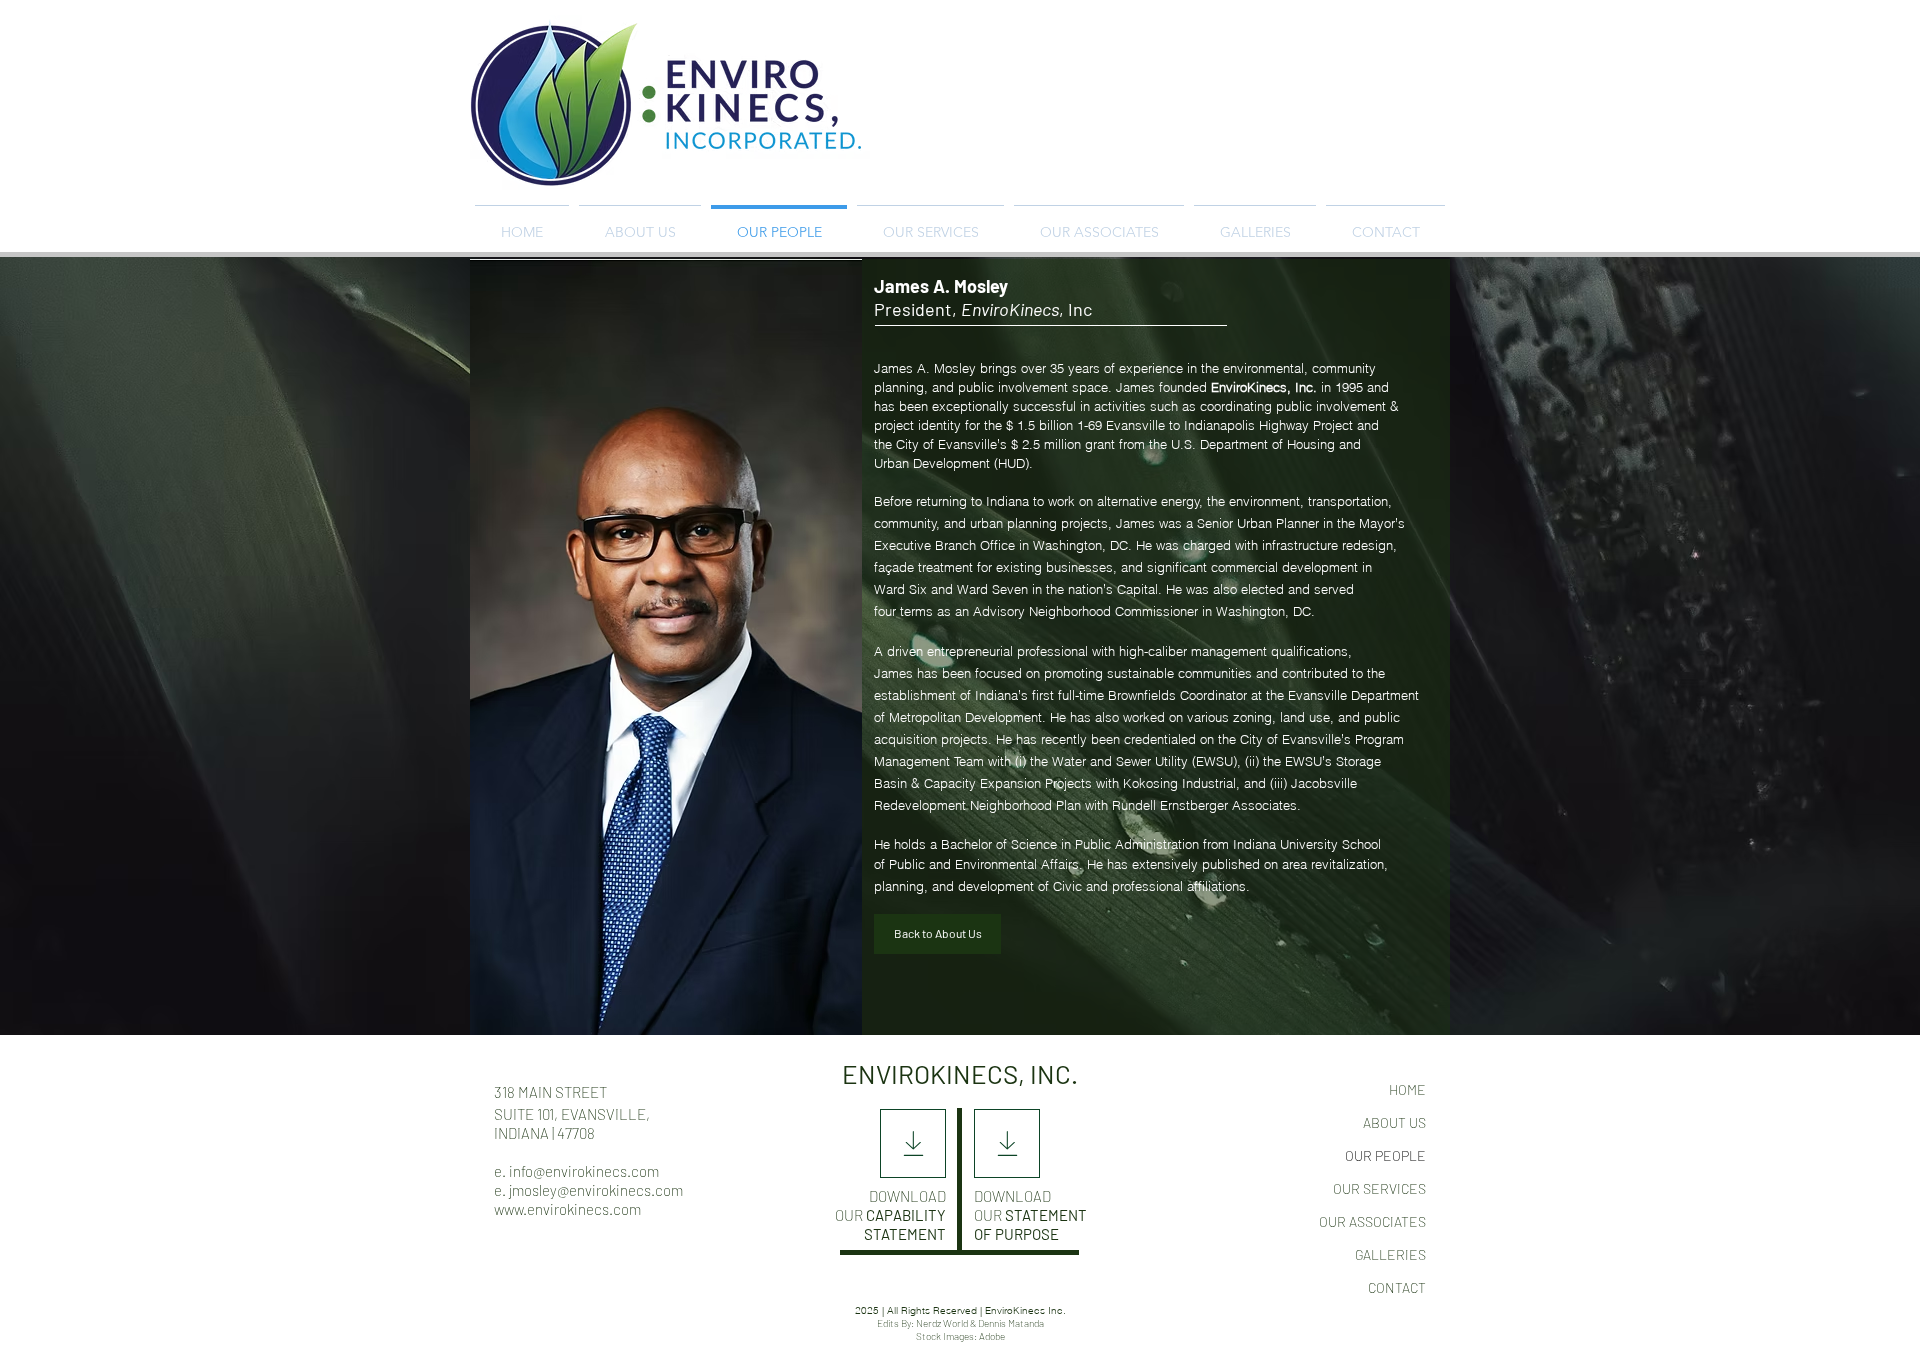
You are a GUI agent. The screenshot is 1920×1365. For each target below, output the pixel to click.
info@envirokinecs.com (584, 1171)
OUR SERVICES (1379, 1188)
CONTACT (1397, 1287)
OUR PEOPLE (1385, 1155)
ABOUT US (1394, 1122)
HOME (1407, 1089)
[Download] (913, 1143)
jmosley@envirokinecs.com (596, 1190)
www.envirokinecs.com (567, 1209)
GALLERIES (1390, 1254)
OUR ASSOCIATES (1372, 1221)
